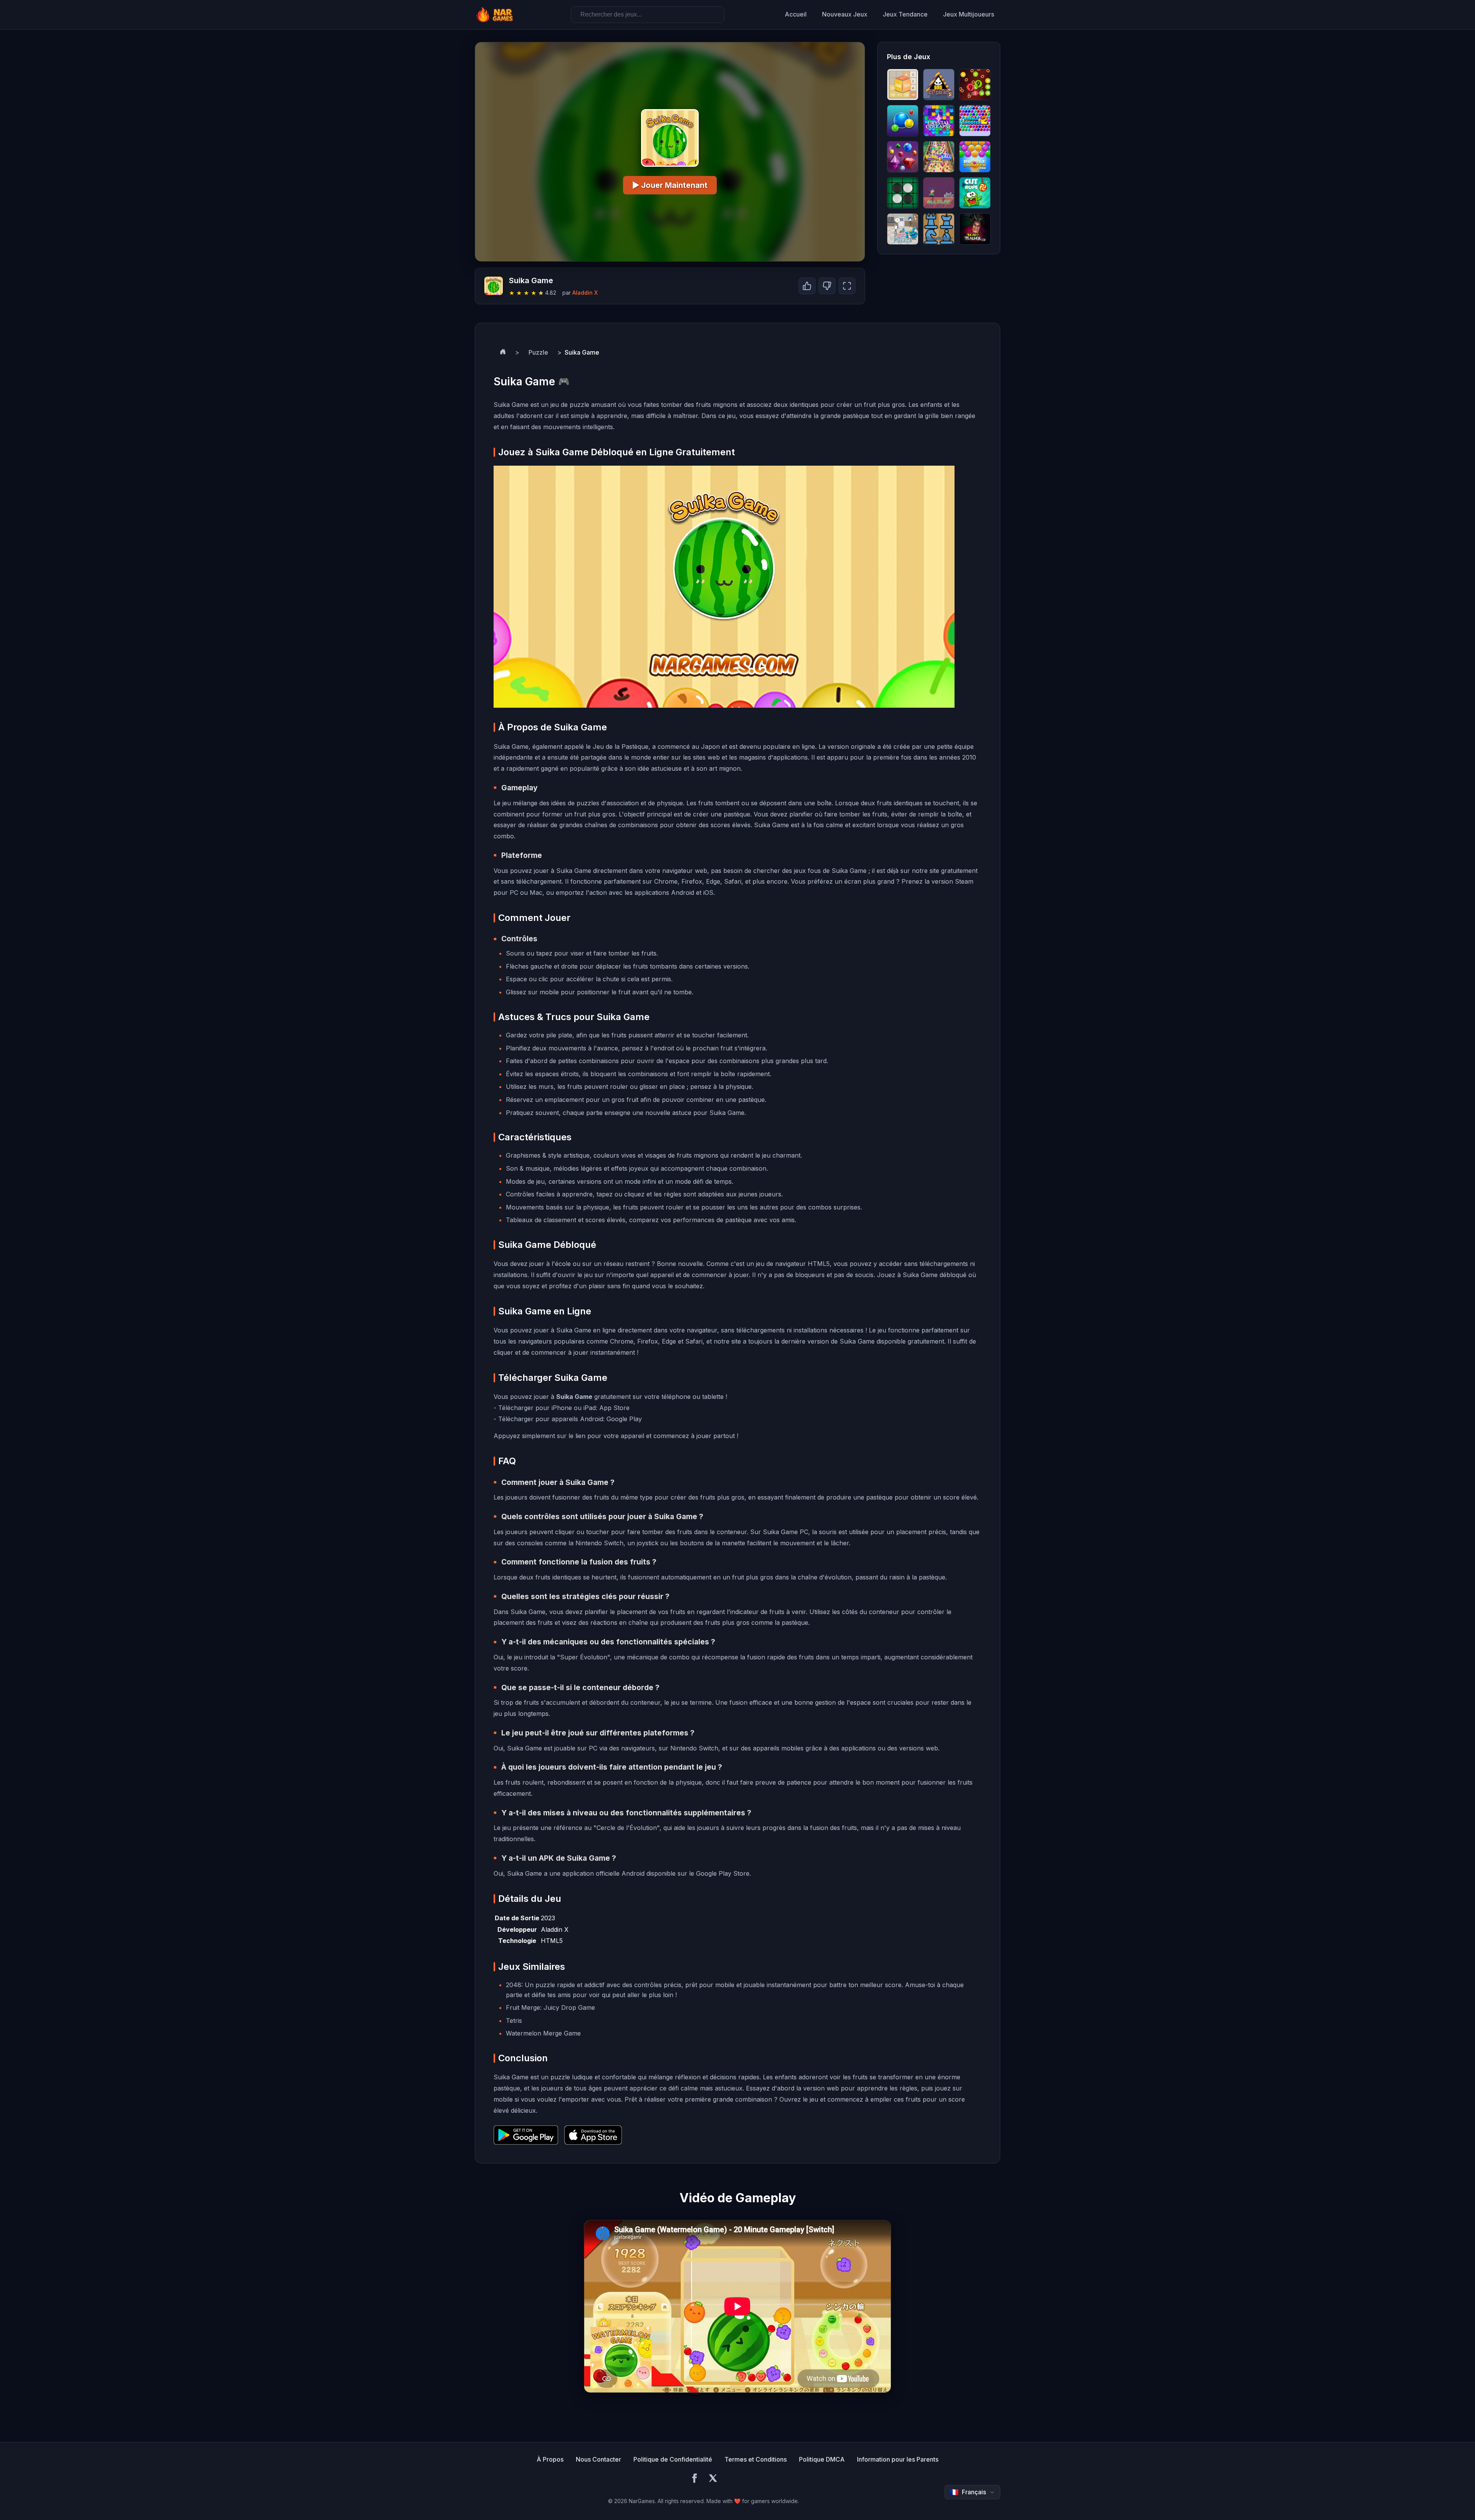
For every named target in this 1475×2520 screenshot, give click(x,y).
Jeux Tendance (905, 14)
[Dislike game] (827, 286)
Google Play (624, 1419)
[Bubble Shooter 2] (975, 121)
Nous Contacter (598, 2459)
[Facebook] (694, 2479)
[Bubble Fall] (939, 157)
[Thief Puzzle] (903, 229)
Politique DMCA (822, 2459)
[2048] (903, 85)
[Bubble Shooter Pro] (975, 157)
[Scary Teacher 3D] (975, 229)
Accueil (796, 14)
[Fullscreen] (847, 286)
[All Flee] (939, 193)
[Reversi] (903, 193)
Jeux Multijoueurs (969, 14)
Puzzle (538, 352)
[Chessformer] (939, 229)
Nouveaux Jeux (845, 14)
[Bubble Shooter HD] (903, 121)
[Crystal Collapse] (939, 121)
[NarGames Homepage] (496, 15)
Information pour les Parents (898, 2459)
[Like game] (807, 286)
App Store (614, 1408)
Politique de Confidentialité (673, 2459)
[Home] (503, 353)
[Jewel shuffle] (903, 157)
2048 (514, 1985)
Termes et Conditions (756, 2459)
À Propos (550, 2459)
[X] (713, 2479)
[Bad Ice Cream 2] (939, 85)
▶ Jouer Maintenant (670, 185)
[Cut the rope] (975, 193)
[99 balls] (975, 85)
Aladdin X (585, 293)
